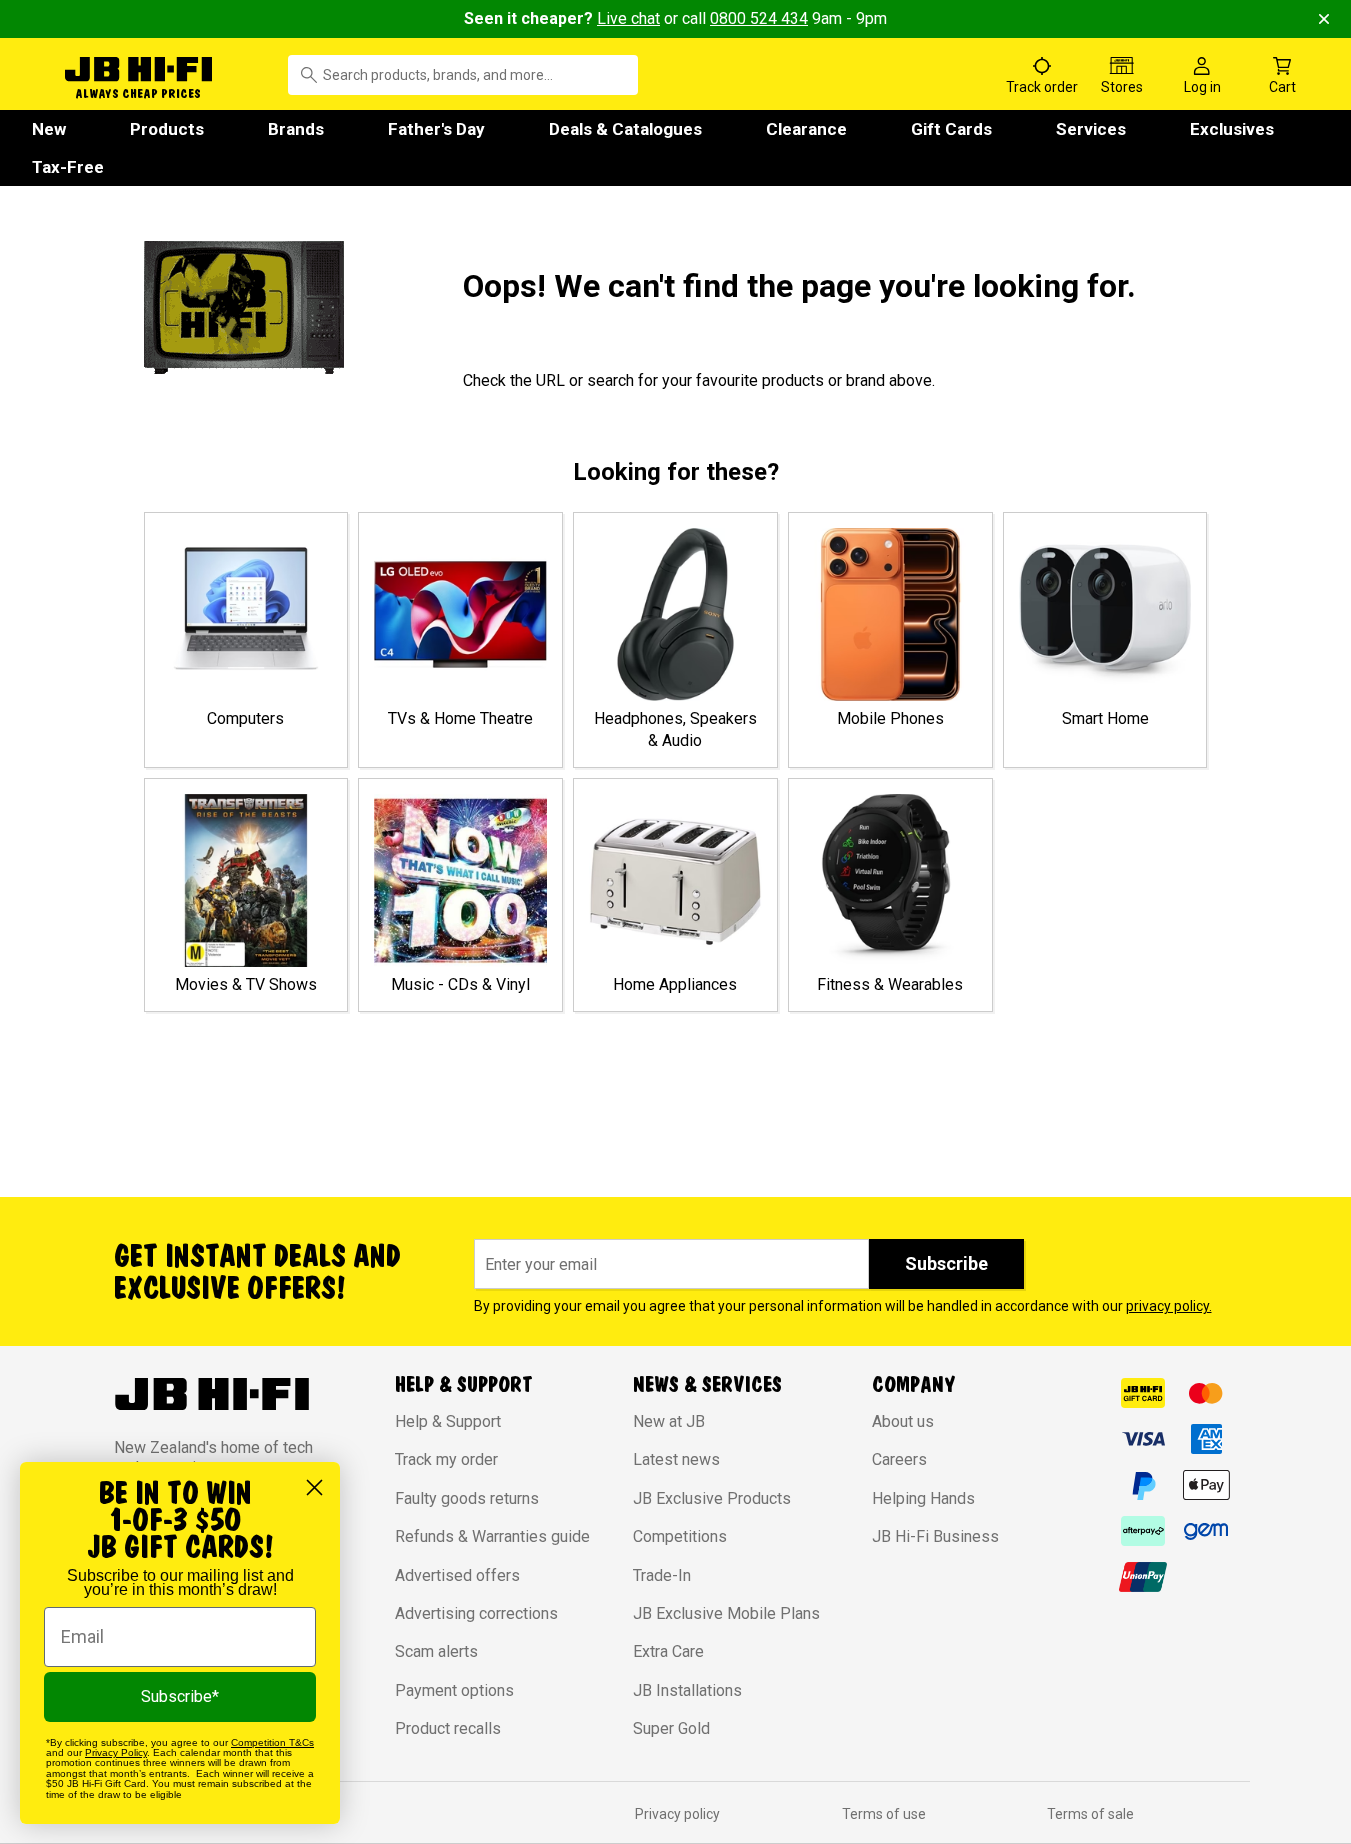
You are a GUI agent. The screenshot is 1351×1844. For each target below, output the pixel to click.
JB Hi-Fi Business (935, 1536)
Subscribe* (180, 1696)
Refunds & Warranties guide (492, 1536)
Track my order (446, 1459)
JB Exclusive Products (712, 1498)
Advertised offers (457, 1575)
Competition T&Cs (272, 1742)
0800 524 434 (759, 18)
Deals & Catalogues (625, 129)
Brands (296, 129)
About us (903, 1421)
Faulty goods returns (467, 1498)
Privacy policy (677, 1814)
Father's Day (436, 129)
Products (167, 129)
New (49, 129)
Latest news (676, 1459)
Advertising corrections (476, 1613)
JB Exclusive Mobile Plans (726, 1613)
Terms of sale (1090, 1814)
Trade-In (662, 1575)
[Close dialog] (314, 1487)
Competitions (680, 1536)
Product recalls (448, 1728)
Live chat (628, 18)
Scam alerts (436, 1651)
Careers (899, 1459)
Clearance (806, 129)
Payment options (454, 1690)
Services (1091, 129)
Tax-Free (68, 167)
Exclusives (1232, 129)
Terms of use (884, 1814)
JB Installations (687, 1690)
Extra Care (668, 1651)
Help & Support (448, 1421)
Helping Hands (923, 1498)
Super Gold (671, 1728)
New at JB (669, 1421)
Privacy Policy (116, 1752)
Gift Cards (951, 129)
